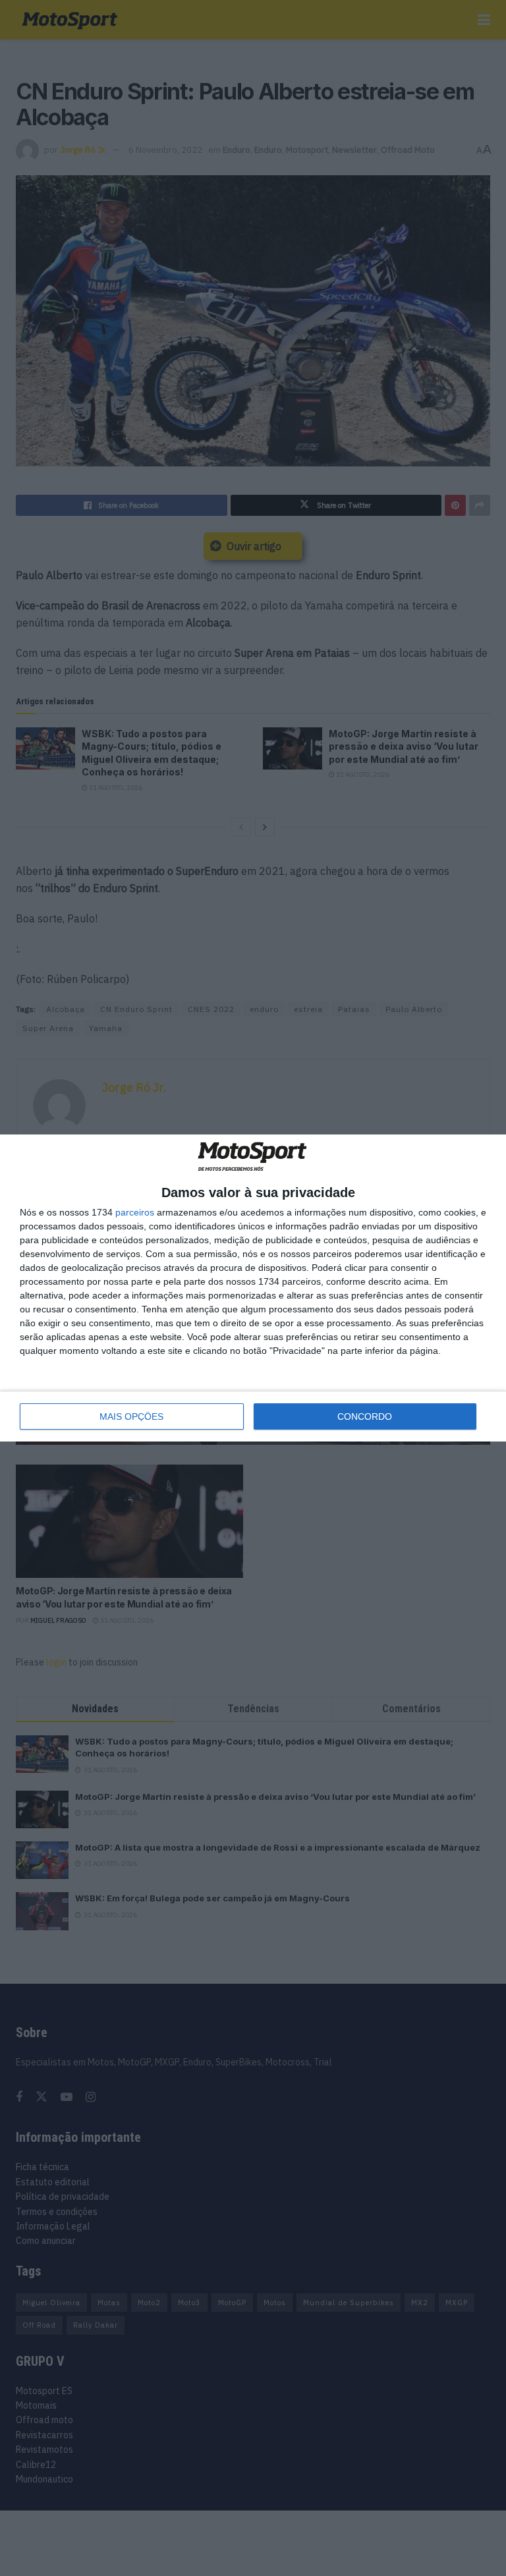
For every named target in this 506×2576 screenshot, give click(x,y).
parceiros (135, 1212)
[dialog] (253, 1288)
